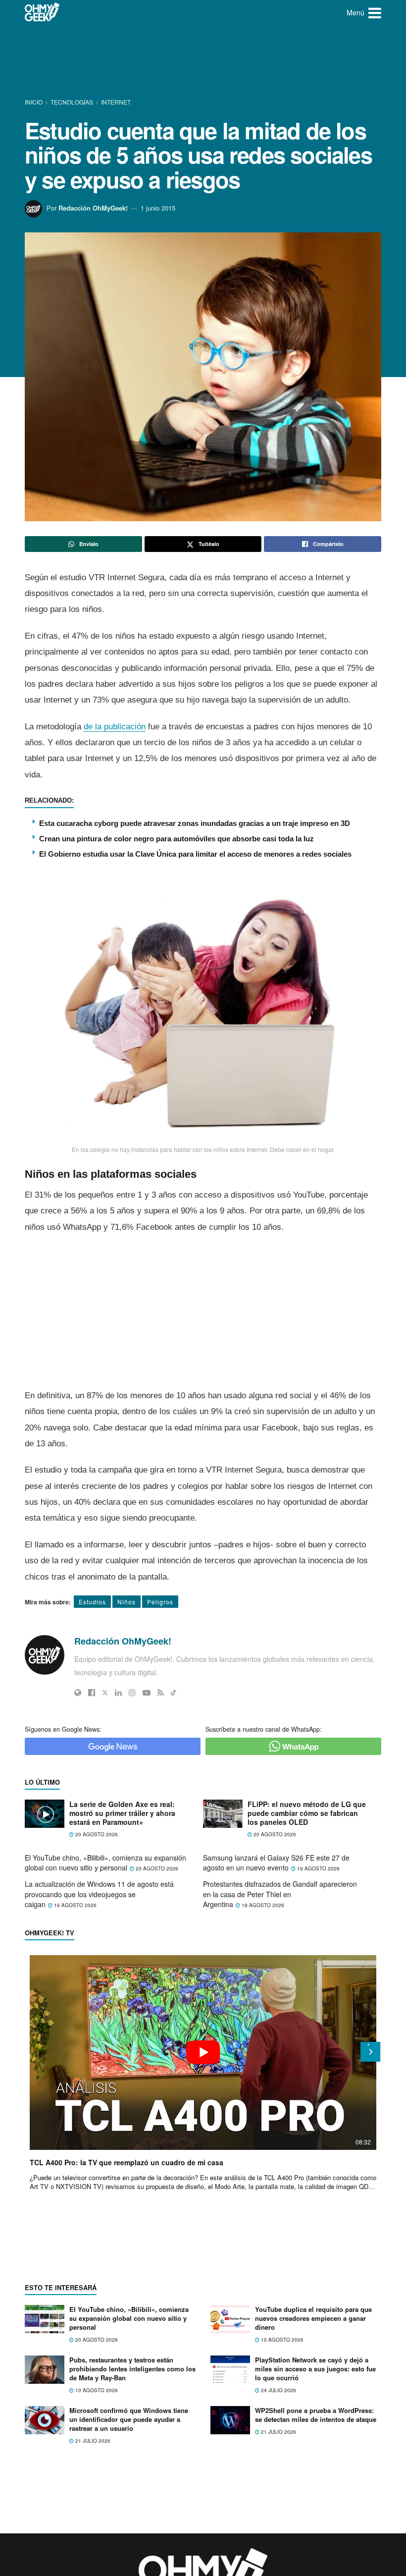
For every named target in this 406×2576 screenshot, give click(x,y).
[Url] (78, 1693)
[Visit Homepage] (42, 12)
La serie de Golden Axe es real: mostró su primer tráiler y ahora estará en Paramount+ (122, 1813)
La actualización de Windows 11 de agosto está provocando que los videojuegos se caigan (99, 1894)
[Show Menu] (375, 12)
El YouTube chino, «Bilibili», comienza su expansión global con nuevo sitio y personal (105, 1863)
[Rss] (161, 1693)
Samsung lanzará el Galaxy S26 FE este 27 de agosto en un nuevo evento (276, 1863)
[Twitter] (105, 1693)
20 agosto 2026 (96, 1834)
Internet (116, 102)
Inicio (34, 102)
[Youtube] (147, 1693)
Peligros (160, 1602)
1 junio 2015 (158, 208)
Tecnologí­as (72, 102)
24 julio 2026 (278, 2390)
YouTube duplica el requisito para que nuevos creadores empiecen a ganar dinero (313, 2318)
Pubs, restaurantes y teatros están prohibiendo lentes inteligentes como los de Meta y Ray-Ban (132, 2369)
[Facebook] (92, 1693)
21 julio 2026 (92, 2441)
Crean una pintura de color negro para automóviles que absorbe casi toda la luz (177, 839)
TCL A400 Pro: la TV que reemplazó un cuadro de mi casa (127, 2162)
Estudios (92, 1602)
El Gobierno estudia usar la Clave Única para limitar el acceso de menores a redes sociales (195, 854)
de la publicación (115, 727)
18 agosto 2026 (262, 1905)
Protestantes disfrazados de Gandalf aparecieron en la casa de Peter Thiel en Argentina (280, 1894)
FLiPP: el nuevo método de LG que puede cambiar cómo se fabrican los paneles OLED (307, 1813)
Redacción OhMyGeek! (93, 208)
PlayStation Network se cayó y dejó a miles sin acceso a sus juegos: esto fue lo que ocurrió (315, 2369)
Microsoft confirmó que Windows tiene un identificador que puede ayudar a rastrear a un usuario (129, 2419)
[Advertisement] (205, 62)
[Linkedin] (118, 1693)
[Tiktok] (174, 1693)
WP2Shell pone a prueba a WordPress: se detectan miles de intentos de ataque (316, 2415)
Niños (127, 1602)
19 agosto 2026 (318, 1868)
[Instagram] (132, 1693)
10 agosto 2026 (281, 2340)
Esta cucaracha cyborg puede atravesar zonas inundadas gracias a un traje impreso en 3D (195, 823)
